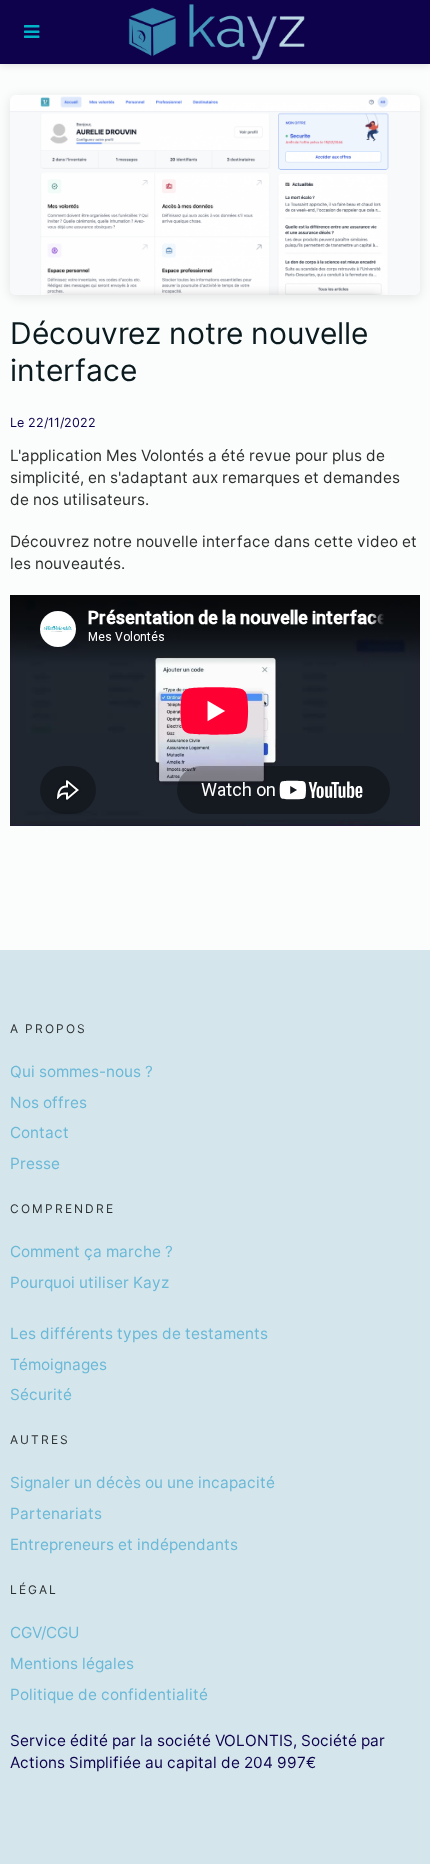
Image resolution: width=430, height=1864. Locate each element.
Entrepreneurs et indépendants (124, 1544)
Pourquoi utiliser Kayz (89, 1282)
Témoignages (58, 1364)
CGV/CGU (44, 1632)
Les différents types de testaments (139, 1333)
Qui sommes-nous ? (81, 1071)
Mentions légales (72, 1663)
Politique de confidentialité (109, 1694)
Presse (35, 1163)
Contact (39, 1132)
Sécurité (41, 1394)
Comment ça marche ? (91, 1251)
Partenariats (56, 1513)
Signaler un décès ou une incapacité (142, 1482)
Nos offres (48, 1102)
